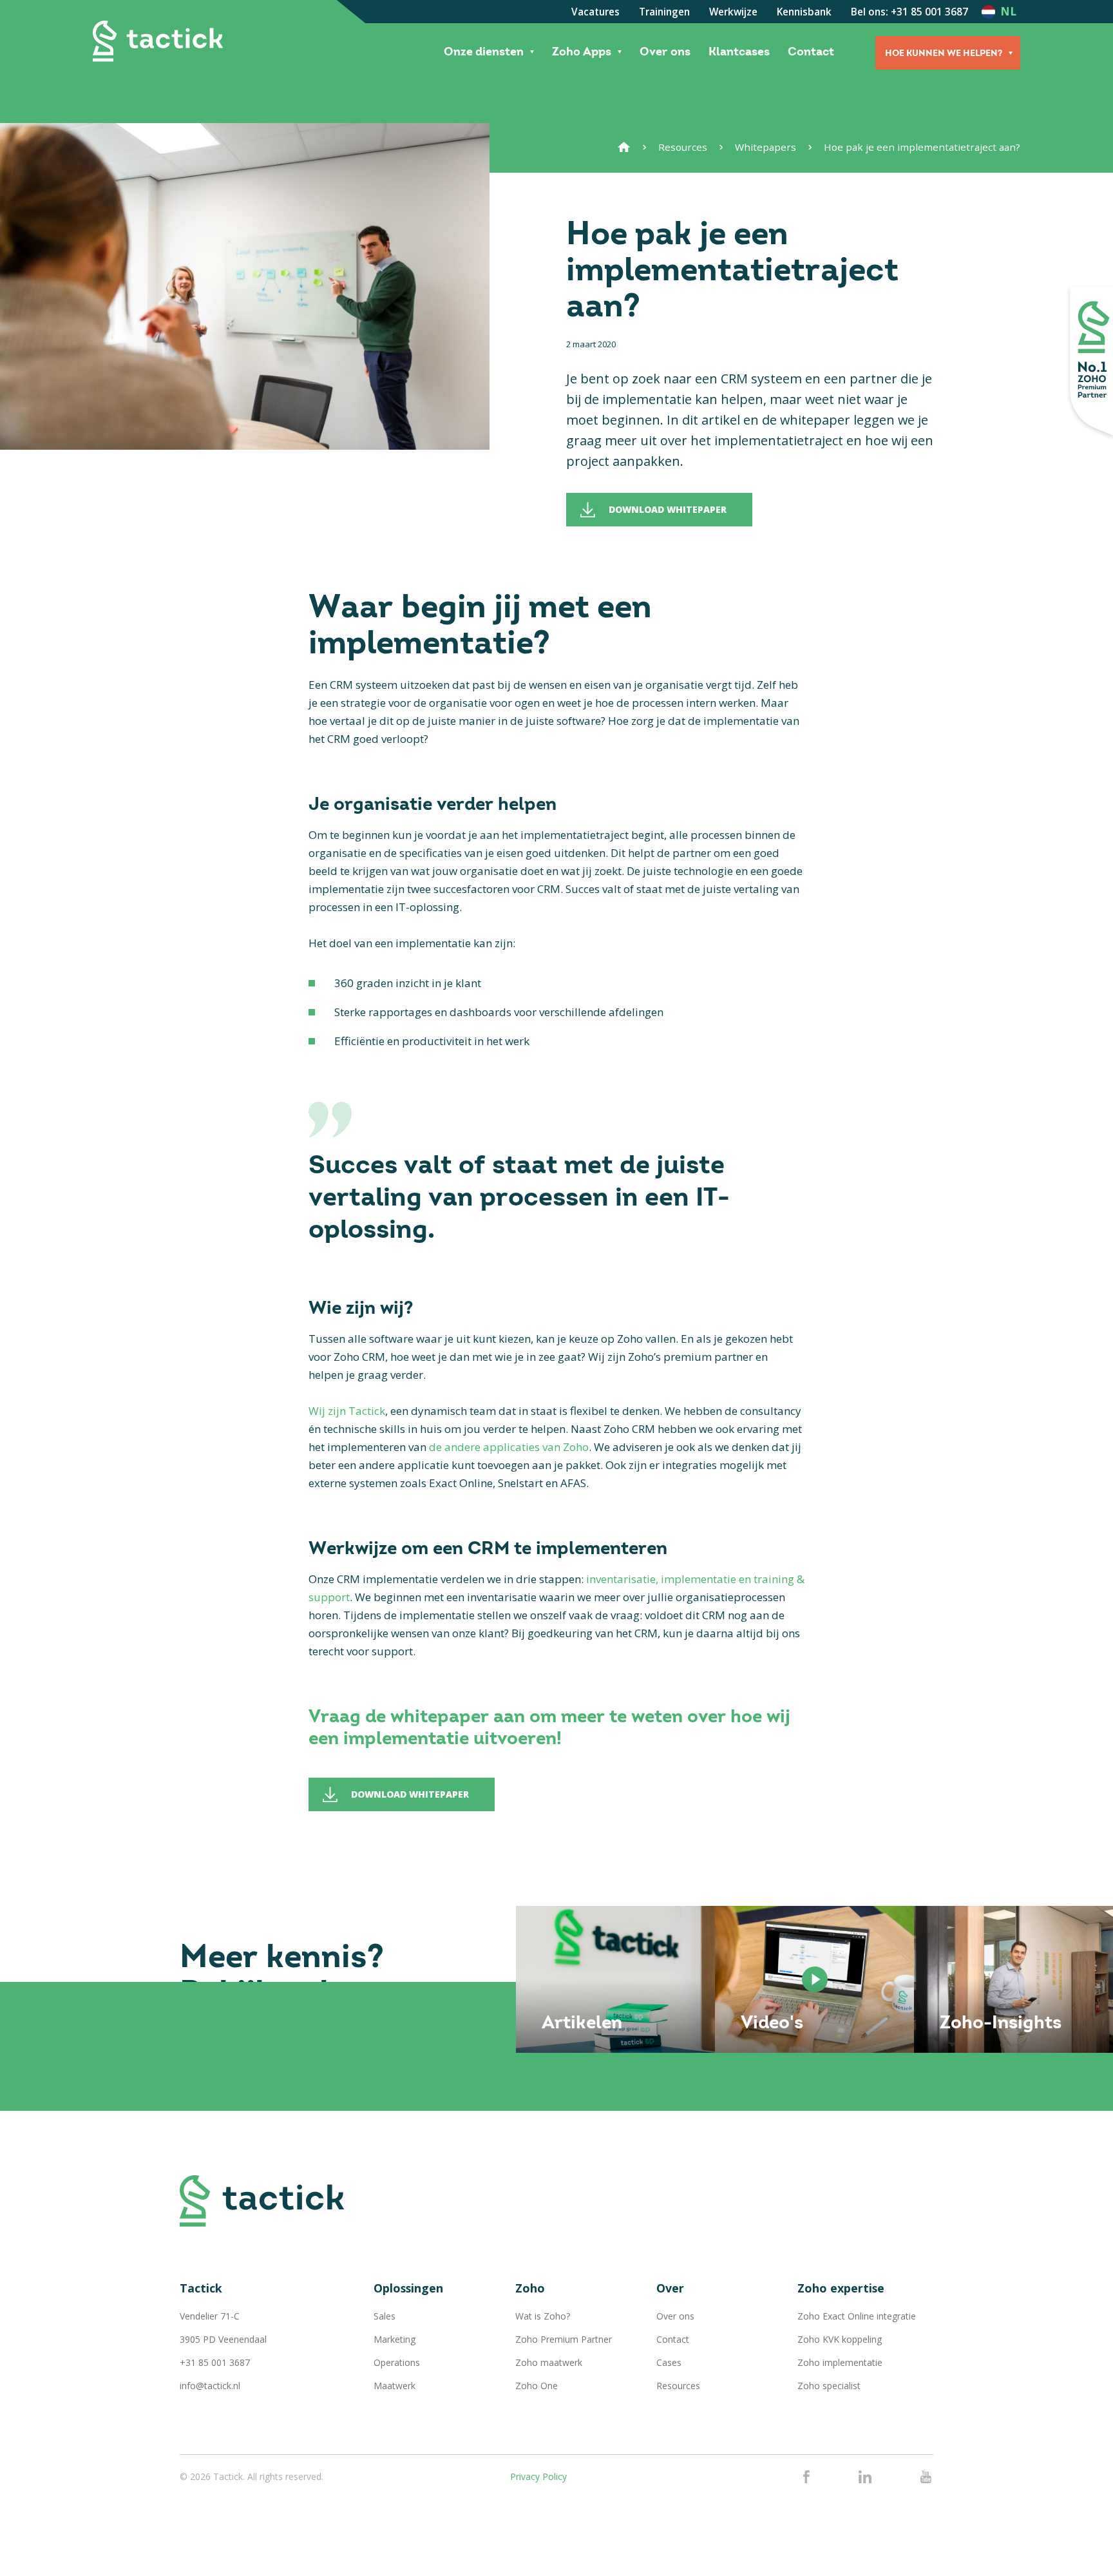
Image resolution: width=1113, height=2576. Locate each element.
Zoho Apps (582, 52)
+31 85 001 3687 (215, 2362)
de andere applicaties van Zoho (509, 1447)
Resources (683, 147)
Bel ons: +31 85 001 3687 (909, 12)
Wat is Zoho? (543, 2316)
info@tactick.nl (210, 2386)
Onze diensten (484, 52)
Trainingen (664, 12)
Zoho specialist (829, 2386)
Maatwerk (395, 2386)
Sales (385, 2316)
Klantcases (739, 52)
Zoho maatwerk (549, 2362)
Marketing (395, 2339)
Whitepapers (766, 147)
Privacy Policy (538, 2476)
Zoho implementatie (840, 2362)
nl (1008, 11)
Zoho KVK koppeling (840, 2339)
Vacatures (595, 12)
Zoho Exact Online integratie (857, 2316)
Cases (669, 2362)
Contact (811, 52)
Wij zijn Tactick (347, 1411)
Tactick (158, 41)
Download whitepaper (668, 509)
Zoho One (537, 2386)
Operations (397, 2362)
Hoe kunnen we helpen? (944, 53)
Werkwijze (733, 12)
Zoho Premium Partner (564, 2339)
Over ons (665, 52)
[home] (624, 147)
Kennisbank (804, 12)
